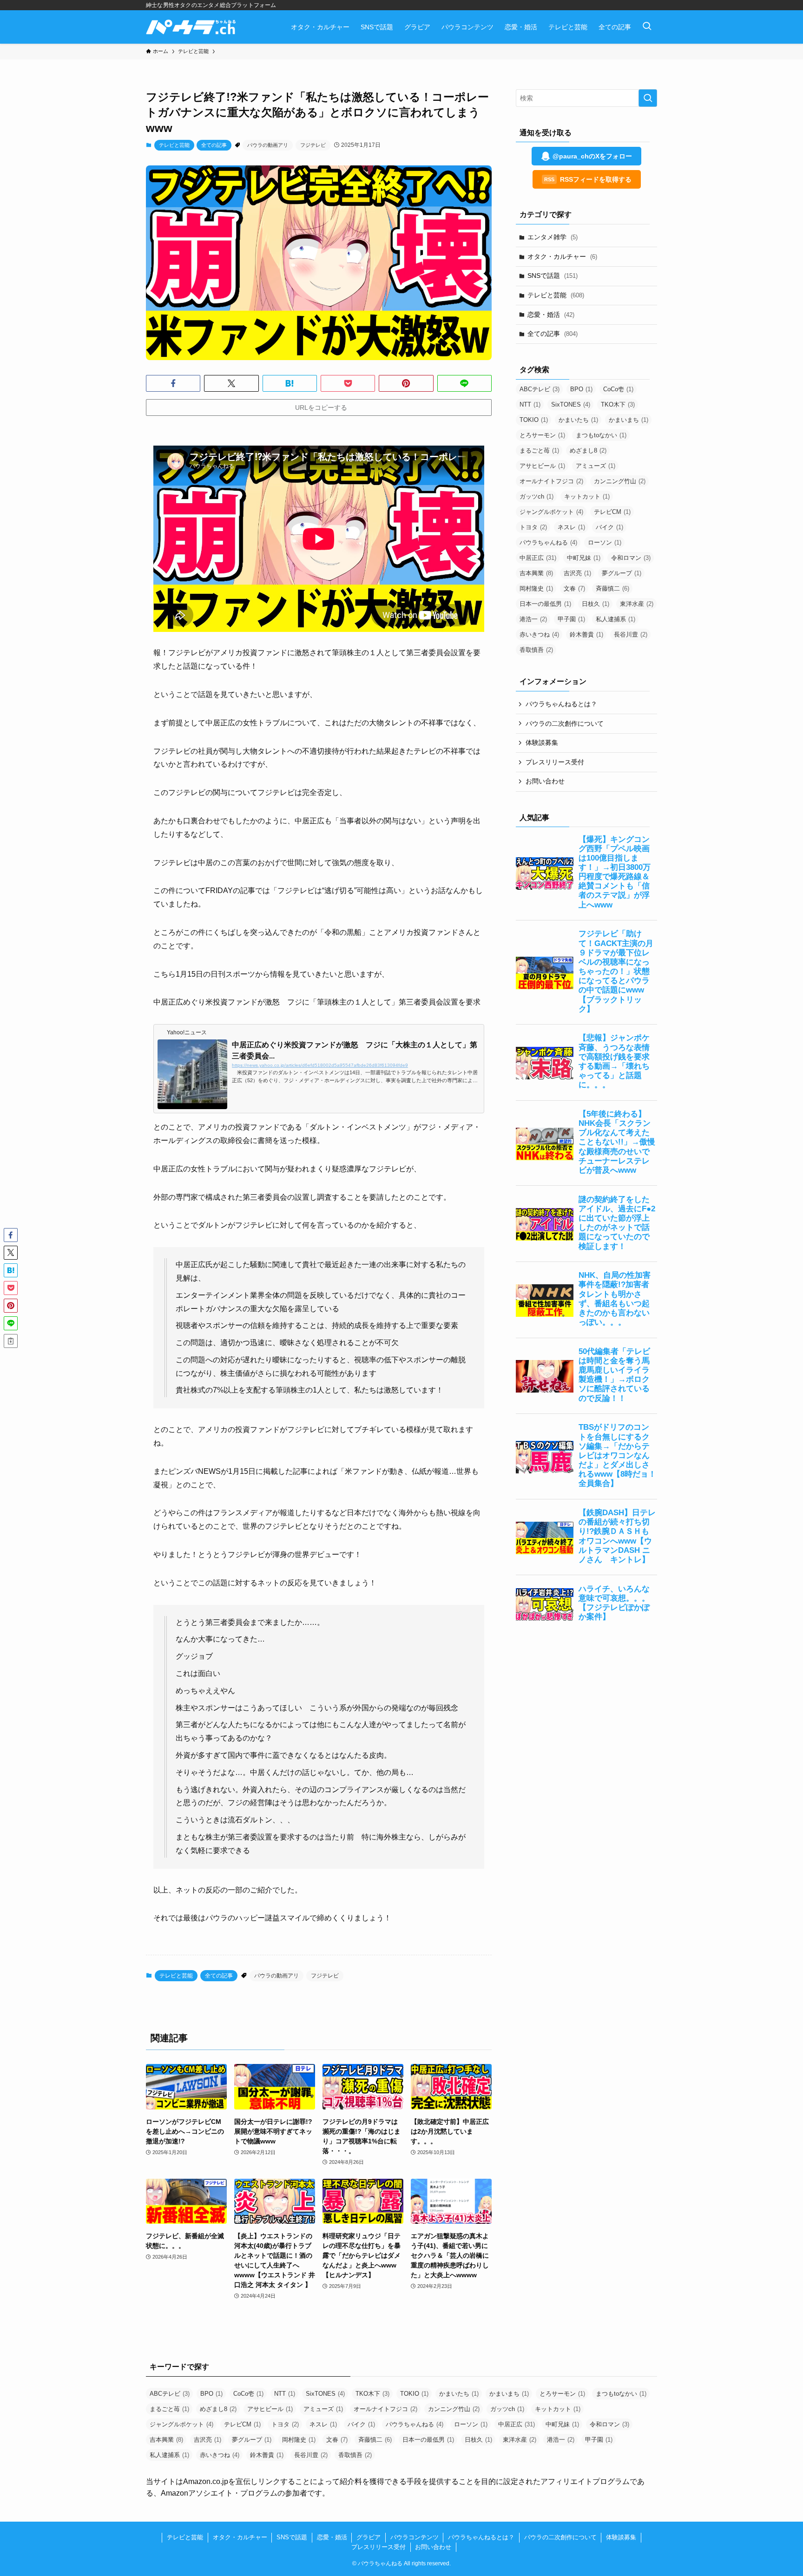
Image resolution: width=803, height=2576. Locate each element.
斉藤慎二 (612, 588)
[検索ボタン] (647, 27)
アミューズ (596, 466)
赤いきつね (539, 634)
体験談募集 (542, 743)
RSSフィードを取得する (588, 179)
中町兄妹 (584, 558)
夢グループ (622, 573)
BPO (581, 389)
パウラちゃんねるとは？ (561, 704)
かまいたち (578, 420)
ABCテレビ (540, 389)
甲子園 (571, 619)
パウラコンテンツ (415, 2537)
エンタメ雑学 (553, 237)
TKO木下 (618, 404)
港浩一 (533, 619)
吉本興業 (536, 573)
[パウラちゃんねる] (191, 27)
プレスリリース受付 (555, 762)
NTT (530, 404)
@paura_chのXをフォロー (592, 156)
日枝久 (596, 604)
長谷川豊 (631, 634)
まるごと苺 (539, 450)
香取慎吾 (536, 650)
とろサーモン (542, 435)
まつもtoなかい (601, 435)
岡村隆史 (536, 588)
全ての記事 (214, 145)
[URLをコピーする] (11, 1341)
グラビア (369, 2537)
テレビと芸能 (174, 145)
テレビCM (612, 512)
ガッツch (536, 496)
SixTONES (571, 404)
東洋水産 (637, 604)
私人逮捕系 (615, 619)
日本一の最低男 (545, 604)
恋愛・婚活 (551, 315)
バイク (609, 527)
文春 (574, 588)
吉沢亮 (577, 573)
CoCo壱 (618, 389)
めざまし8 (588, 450)
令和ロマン (631, 558)
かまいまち (629, 420)
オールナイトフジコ (551, 481)
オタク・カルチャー (562, 256)
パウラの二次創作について (565, 723)
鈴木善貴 (586, 634)
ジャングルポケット (551, 512)
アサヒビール (542, 466)
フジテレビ (313, 145)
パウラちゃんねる (548, 542)
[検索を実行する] (648, 98)
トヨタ (533, 527)
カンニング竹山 (620, 481)
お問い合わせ (545, 781)
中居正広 (538, 558)
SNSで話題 (553, 276)
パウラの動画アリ (268, 145)
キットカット (587, 496)
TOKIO (534, 420)
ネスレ (571, 527)
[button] (173, 383)
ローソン (605, 542)
